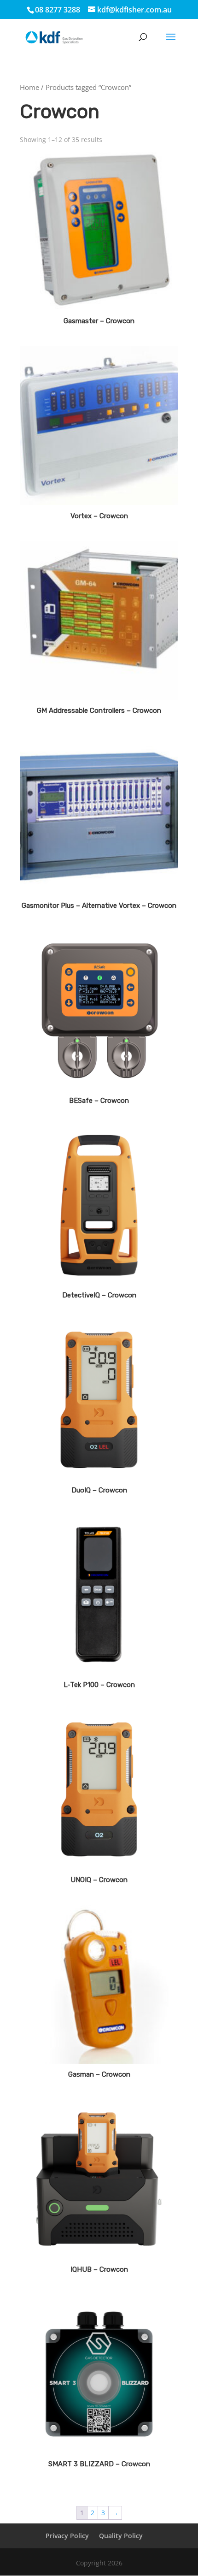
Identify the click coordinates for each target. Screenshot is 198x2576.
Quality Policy (121, 2536)
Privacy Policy (67, 2536)
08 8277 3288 (58, 10)
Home (29, 87)
